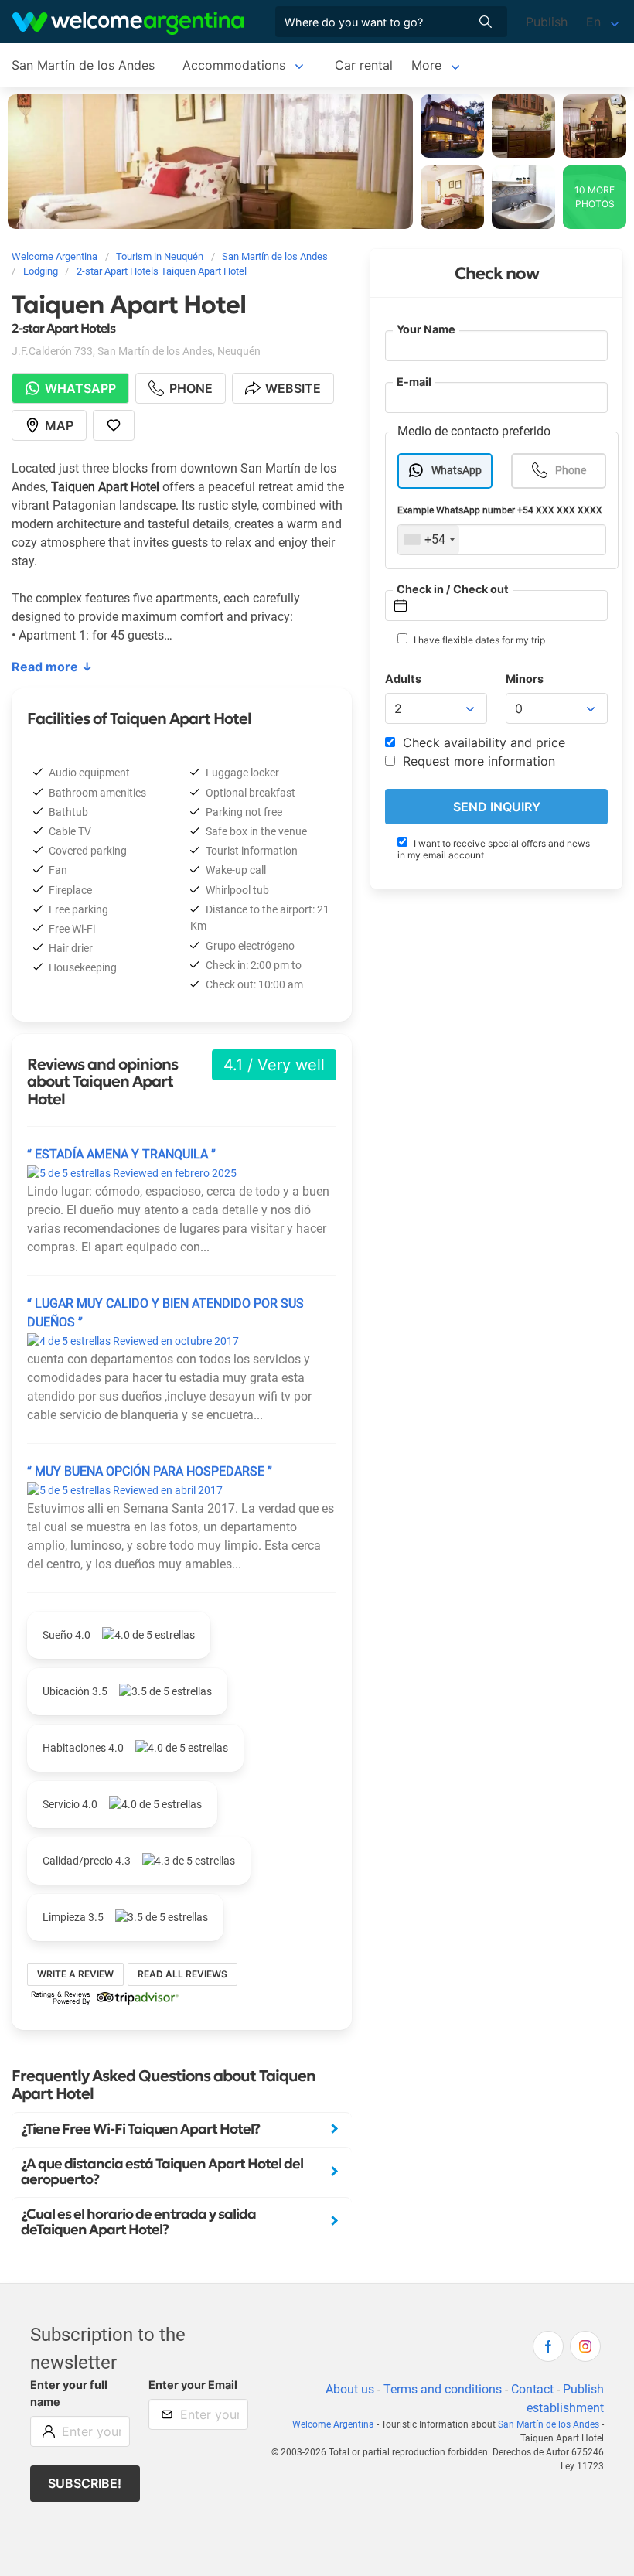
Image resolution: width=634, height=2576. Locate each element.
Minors (525, 679)
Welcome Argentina (333, 2424)
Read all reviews (182, 1974)
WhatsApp (457, 471)
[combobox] (429, 540)
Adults (403, 679)
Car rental (364, 65)
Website (293, 388)
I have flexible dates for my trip (478, 640)
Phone (571, 471)
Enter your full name (69, 2393)
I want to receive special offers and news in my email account (494, 849)
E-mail (414, 382)
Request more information (477, 761)
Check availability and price (482, 742)
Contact (532, 2389)
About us (350, 2389)
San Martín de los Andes (83, 65)
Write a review (75, 1974)
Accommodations (234, 65)
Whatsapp (80, 388)
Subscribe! (85, 2483)
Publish (547, 22)
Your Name (426, 329)
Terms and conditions (443, 2389)
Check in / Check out (453, 589)
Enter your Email (193, 2385)
